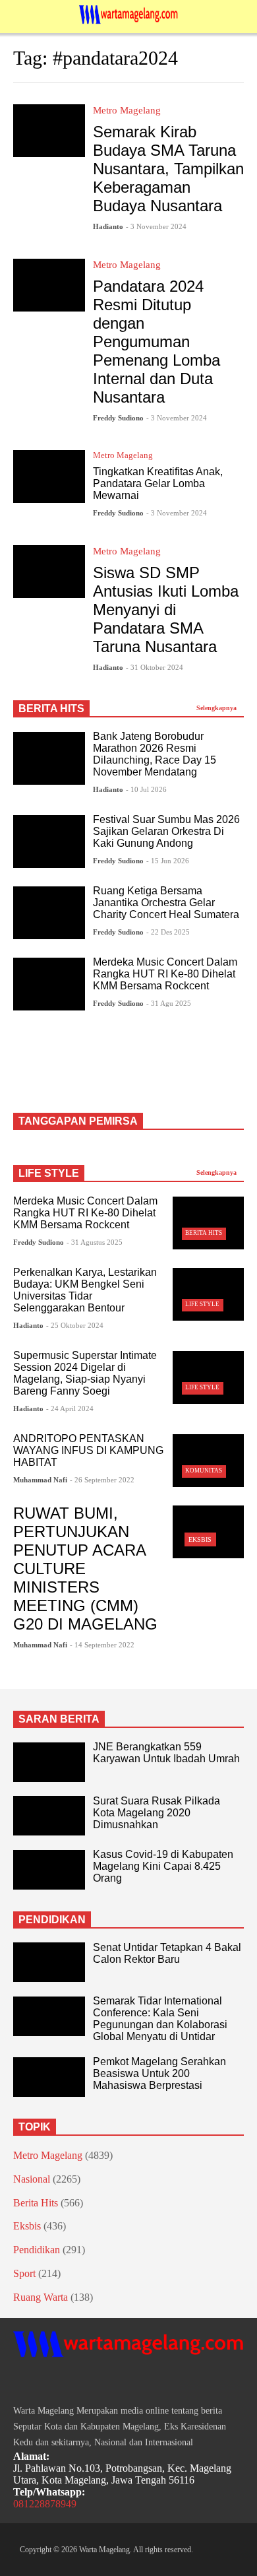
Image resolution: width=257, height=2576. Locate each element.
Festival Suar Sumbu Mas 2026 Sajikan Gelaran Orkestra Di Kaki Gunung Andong (166, 831)
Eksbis (200, 1539)
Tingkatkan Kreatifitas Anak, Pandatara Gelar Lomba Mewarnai (158, 483)
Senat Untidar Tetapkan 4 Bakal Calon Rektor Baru (167, 1953)
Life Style (202, 1304)
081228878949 (45, 2504)
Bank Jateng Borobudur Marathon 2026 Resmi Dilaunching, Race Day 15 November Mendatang (155, 754)
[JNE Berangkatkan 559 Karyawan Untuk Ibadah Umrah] (49, 1762)
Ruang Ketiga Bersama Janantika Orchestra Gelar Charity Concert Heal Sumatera (166, 903)
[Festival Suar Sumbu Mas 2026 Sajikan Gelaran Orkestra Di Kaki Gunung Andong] (49, 842)
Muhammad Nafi (40, 1480)
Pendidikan (37, 2250)
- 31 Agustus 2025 (95, 1242)
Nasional (32, 2179)
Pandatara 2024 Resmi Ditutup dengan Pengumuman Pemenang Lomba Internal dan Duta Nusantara (157, 342)
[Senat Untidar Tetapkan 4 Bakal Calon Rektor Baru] (49, 1962)
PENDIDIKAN (52, 1920)
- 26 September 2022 (102, 1480)
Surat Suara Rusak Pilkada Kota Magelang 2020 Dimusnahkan (157, 1813)
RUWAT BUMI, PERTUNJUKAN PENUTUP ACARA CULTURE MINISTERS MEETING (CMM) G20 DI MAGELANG (85, 1569)
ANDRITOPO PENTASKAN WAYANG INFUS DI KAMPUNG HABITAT (88, 1450)
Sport (24, 2273)
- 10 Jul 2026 (146, 789)
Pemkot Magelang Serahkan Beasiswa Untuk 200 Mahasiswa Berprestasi (159, 2073)
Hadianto (108, 226)
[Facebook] (18, 2382)
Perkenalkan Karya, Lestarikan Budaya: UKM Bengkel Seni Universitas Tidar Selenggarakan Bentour (85, 1290)
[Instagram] (42, 2382)
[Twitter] (66, 2382)
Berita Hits (204, 1233)
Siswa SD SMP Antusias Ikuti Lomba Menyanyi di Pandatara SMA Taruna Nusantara (166, 610)
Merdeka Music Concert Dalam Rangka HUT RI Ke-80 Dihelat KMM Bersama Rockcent (165, 974)
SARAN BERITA (59, 1719)
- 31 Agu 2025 (169, 1003)
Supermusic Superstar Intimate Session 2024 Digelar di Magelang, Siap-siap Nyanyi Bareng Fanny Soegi (85, 1373)
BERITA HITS (51, 709)
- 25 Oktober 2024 (75, 1325)
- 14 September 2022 (102, 1645)
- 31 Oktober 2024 (155, 667)
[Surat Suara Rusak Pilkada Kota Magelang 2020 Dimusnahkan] (49, 1816)
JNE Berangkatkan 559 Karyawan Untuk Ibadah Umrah (166, 1753)
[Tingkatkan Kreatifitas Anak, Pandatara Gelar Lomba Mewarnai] (49, 477)
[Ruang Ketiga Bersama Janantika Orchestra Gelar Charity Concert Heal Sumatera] (49, 913)
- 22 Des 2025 (168, 932)
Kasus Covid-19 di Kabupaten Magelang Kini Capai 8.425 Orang (163, 1866)
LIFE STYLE (49, 1173)
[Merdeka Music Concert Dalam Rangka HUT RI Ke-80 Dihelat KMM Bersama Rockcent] (49, 984)
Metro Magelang (127, 110)
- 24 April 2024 (70, 1408)
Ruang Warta (41, 2297)
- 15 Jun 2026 (168, 861)
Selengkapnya (217, 708)
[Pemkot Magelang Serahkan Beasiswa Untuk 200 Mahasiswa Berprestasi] (49, 2077)
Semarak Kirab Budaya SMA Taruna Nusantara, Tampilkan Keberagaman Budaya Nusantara (168, 169)
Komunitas (204, 1470)
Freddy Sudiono (118, 418)
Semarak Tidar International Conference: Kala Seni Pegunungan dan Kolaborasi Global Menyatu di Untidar (160, 2019)
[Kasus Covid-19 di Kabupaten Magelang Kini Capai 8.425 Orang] (49, 1870)
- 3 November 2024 (156, 226)
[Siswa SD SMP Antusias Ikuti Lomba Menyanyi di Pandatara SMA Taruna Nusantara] (49, 572)
